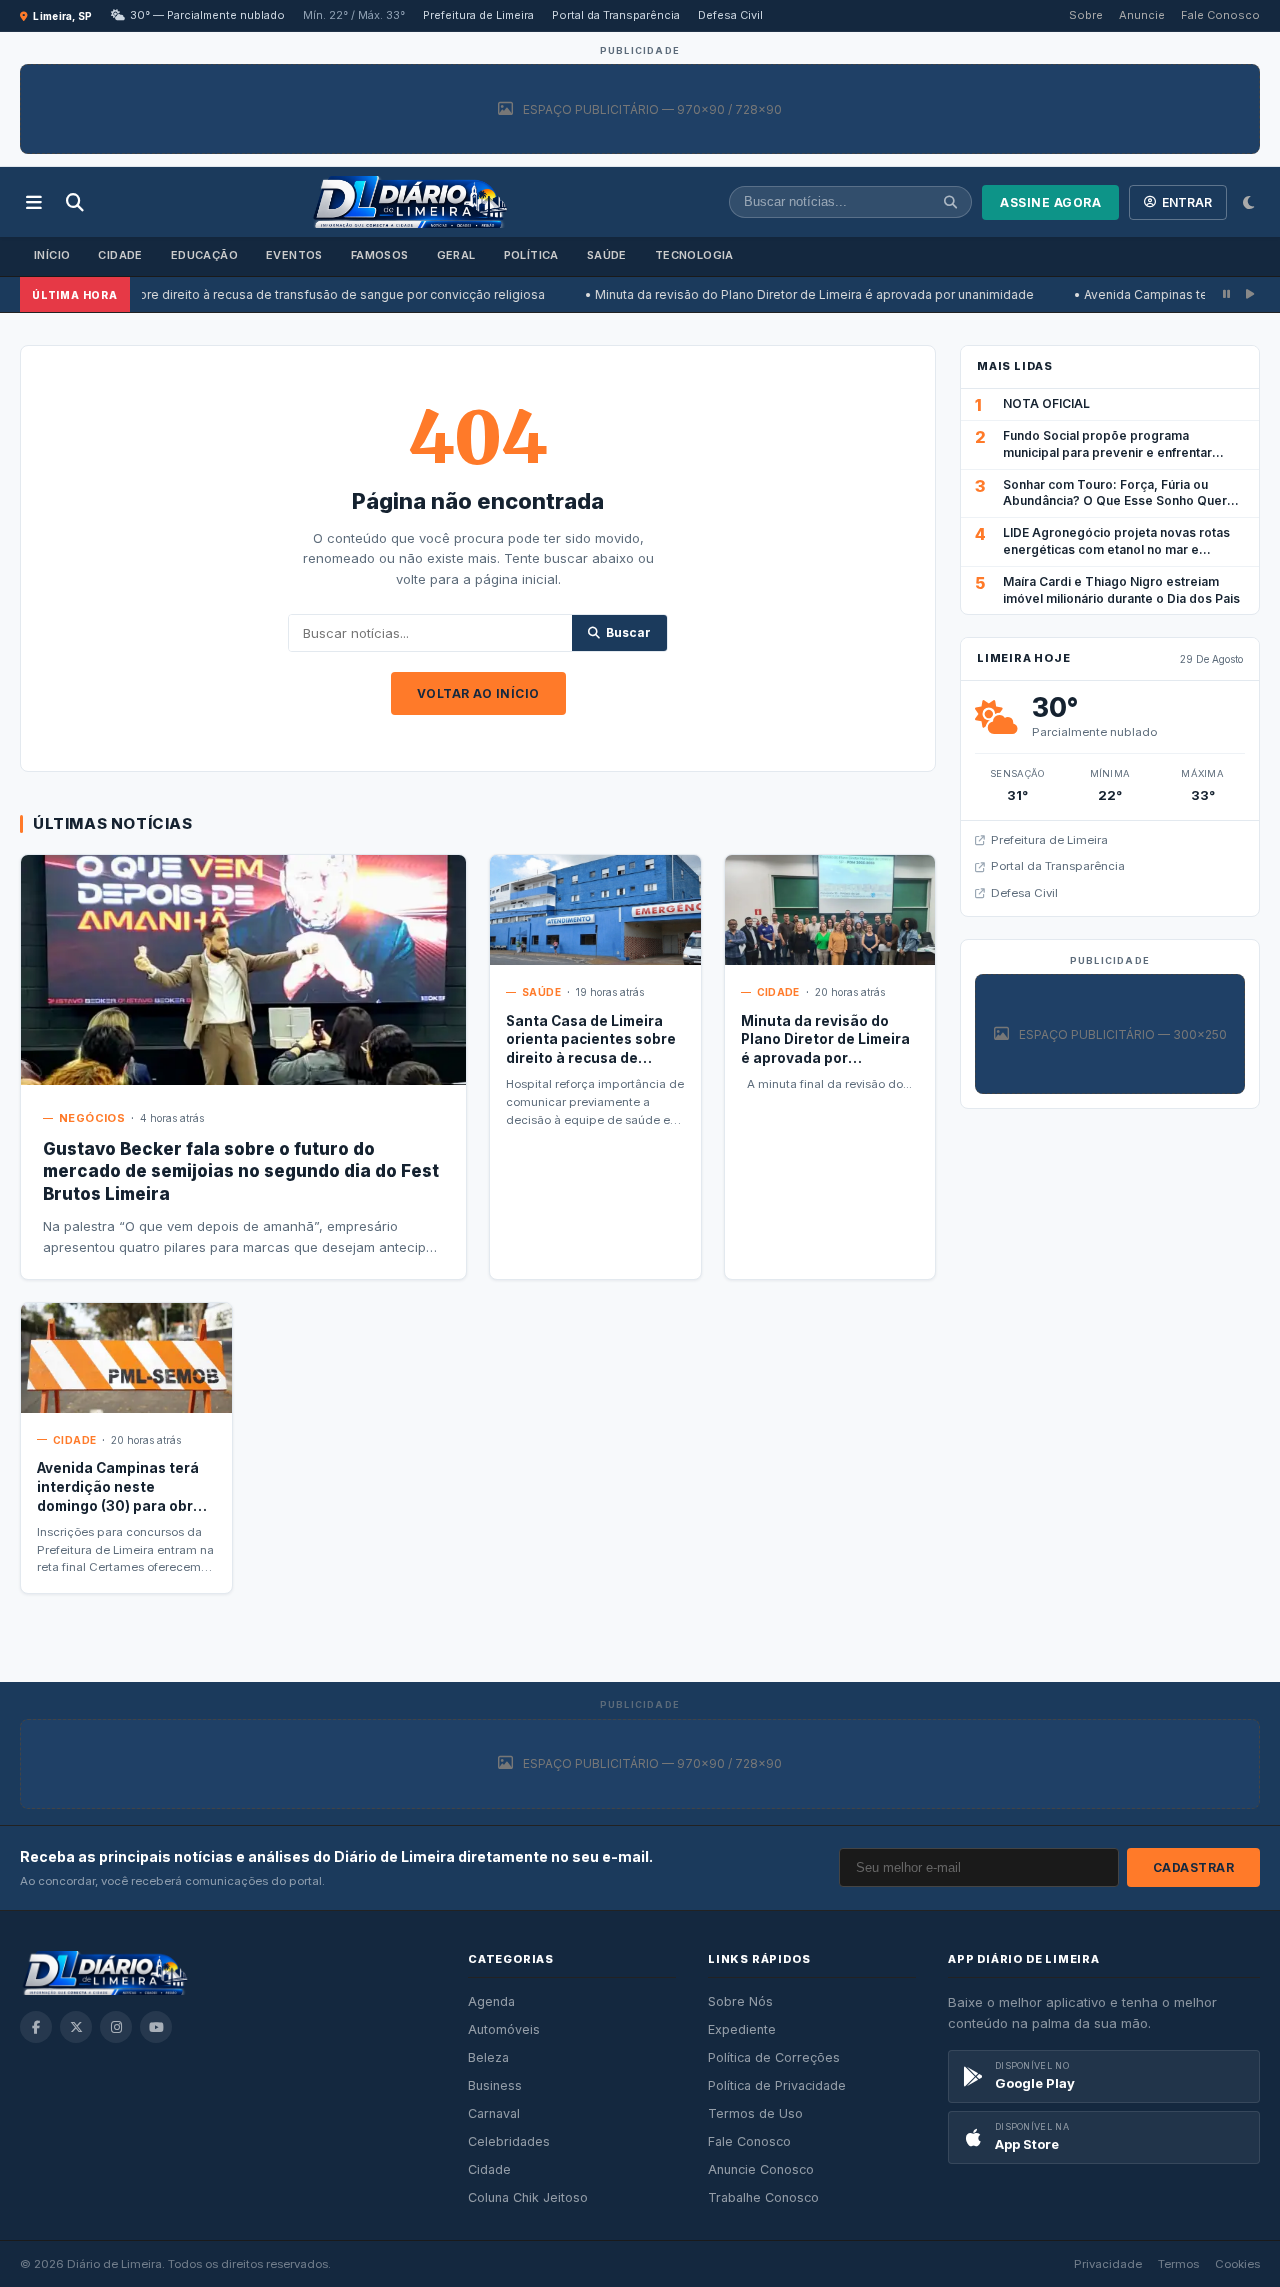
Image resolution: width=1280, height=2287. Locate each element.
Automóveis (504, 2029)
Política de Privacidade (777, 2085)
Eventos (294, 255)
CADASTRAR (1194, 1867)
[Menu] (34, 202)
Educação (204, 255)
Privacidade (1108, 2264)
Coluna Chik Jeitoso (528, 2197)
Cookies (1237, 2264)
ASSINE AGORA (1050, 202)
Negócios (92, 1118)
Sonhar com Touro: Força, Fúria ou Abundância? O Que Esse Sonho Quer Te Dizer (1115, 501)
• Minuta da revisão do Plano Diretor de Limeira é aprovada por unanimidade (752, 294)
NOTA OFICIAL (1046, 403)
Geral (456, 255)
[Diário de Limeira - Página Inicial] (410, 202)
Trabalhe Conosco (763, 2197)
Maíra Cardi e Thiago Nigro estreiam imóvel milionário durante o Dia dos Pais (1121, 590)
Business (495, 2085)
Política (531, 255)
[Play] (1250, 294)
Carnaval (494, 2113)
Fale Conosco (1220, 15)
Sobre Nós (740, 2001)
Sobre (1086, 15)
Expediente (742, 2029)
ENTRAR (1187, 202)
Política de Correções (774, 2057)
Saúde (607, 255)
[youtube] (156, 2027)
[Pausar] (1226, 294)
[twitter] (76, 2027)
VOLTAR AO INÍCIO (478, 693)
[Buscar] (75, 202)
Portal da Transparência (616, 15)
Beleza (488, 2057)
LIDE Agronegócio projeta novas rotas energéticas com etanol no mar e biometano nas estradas (1116, 549)
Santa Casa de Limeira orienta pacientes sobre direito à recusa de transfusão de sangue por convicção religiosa (591, 1059)
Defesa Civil (730, 15)
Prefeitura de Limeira (478, 15)
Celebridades (509, 2141)
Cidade (120, 255)
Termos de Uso (755, 2113)
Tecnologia (694, 255)
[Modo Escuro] (1248, 202)
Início (52, 255)
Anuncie (1142, 15)
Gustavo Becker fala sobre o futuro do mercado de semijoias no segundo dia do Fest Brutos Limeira (241, 1172)
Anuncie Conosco (761, 2169)
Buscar (628, 632)
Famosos (380, 255)
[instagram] (116, 2027)
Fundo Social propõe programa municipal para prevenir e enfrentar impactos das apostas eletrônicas (1107, 452)
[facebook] (36, 2027)
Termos (1178, 2264)
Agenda (491, 2001)
